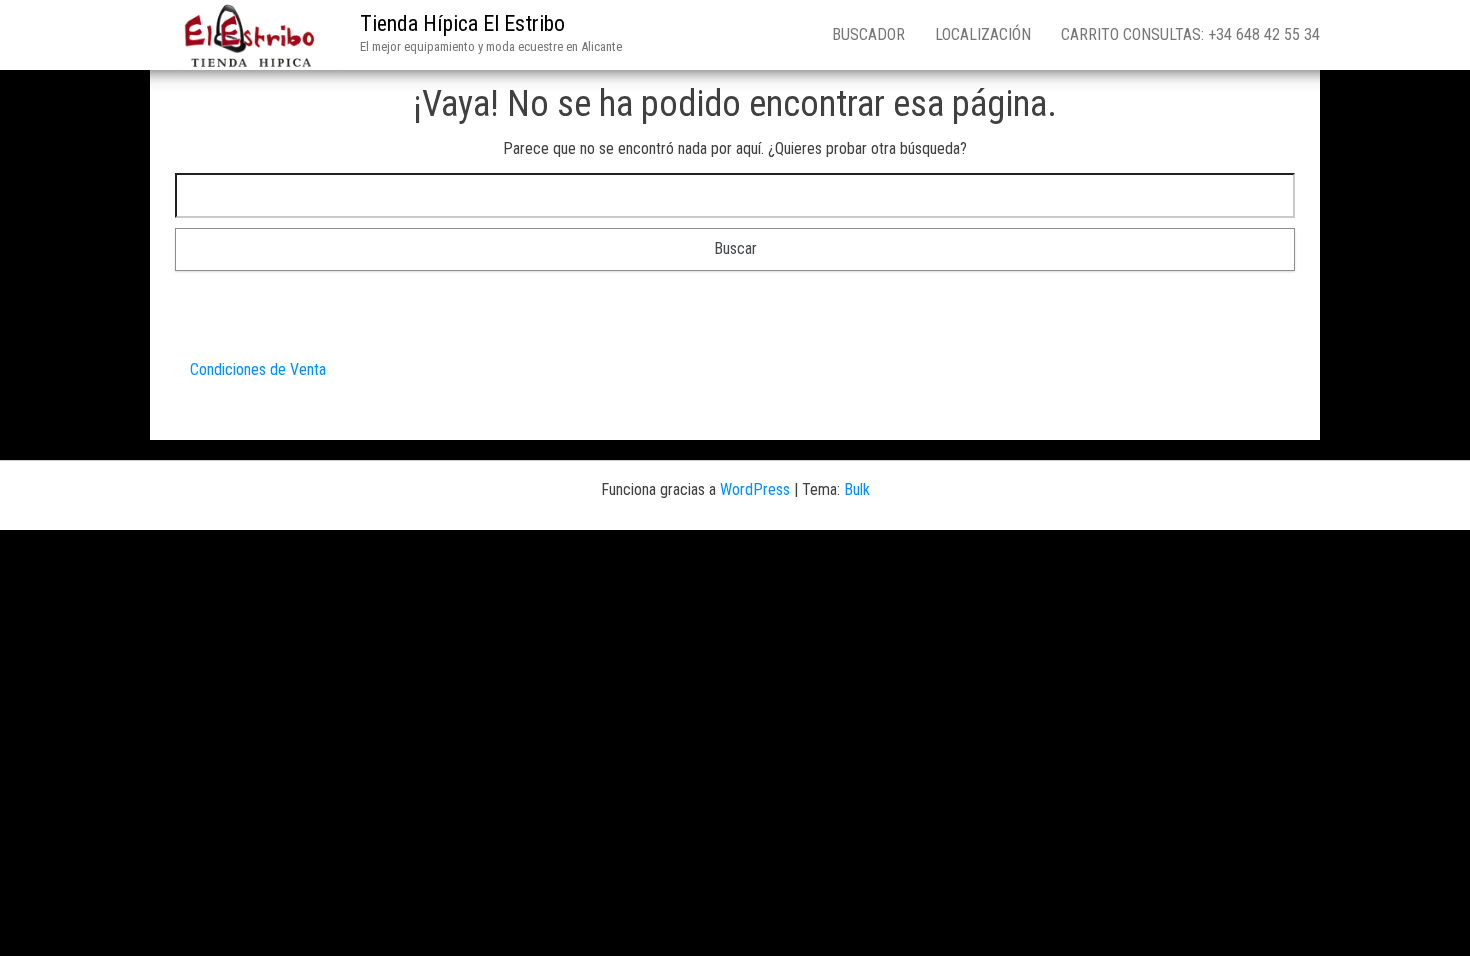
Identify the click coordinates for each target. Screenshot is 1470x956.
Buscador (868, 34)
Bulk (857, 489)
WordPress (755, 489)
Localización (983, 34)
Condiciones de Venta (258, 369)
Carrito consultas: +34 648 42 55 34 (1190, 34)
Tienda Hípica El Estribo (462, 23)
